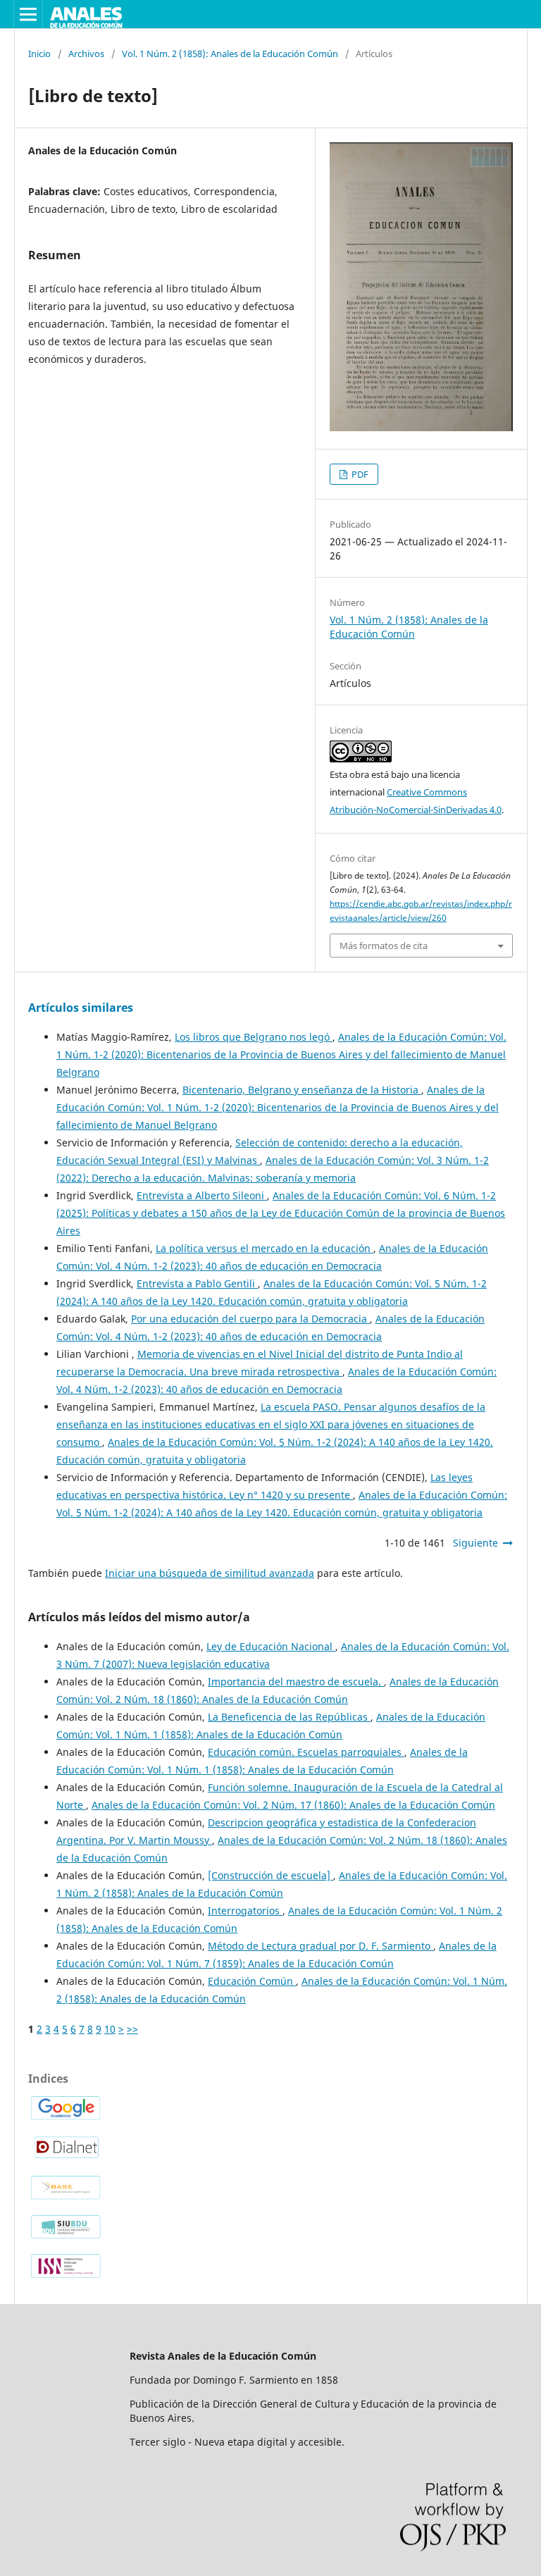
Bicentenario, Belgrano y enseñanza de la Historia (302, 1090)
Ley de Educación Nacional (271, 1646)
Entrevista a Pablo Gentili (197, 1283)
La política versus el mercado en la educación (265, 1248)
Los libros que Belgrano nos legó (254, 1037)
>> (132, 2029)
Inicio (39, 54)
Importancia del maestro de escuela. (296, 1682)
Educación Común (252, 1981)
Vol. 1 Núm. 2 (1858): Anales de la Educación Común (230, 54)
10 (110, 2029)
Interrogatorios (245, 1911)
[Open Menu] (28, 14)
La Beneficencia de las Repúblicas (289, 1717)
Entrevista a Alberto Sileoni (202, 1195)
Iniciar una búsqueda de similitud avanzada (210, 1573)
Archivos (86, 54)
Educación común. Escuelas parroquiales (306, 1752)
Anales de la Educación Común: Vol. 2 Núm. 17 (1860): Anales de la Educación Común (293, 1805)
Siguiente (475, 1543)
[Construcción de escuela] (270, 1875)
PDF (359, 474)
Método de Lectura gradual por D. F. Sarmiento (321, 1946)
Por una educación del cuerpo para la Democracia (250, 1319)
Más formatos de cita (384, 946)
